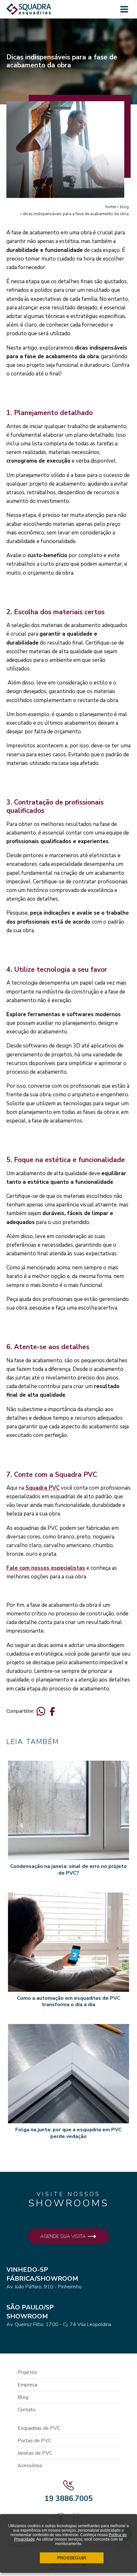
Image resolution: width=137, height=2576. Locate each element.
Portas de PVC (34, 2441)
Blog (23, 2397)
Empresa (27, 2385)
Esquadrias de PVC (39, 2428)
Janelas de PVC (35, 2453)
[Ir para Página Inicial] (29, 12)
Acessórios (30, 2466)
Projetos (27, 2372)
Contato (27, 2410)
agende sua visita (64, 2236)
